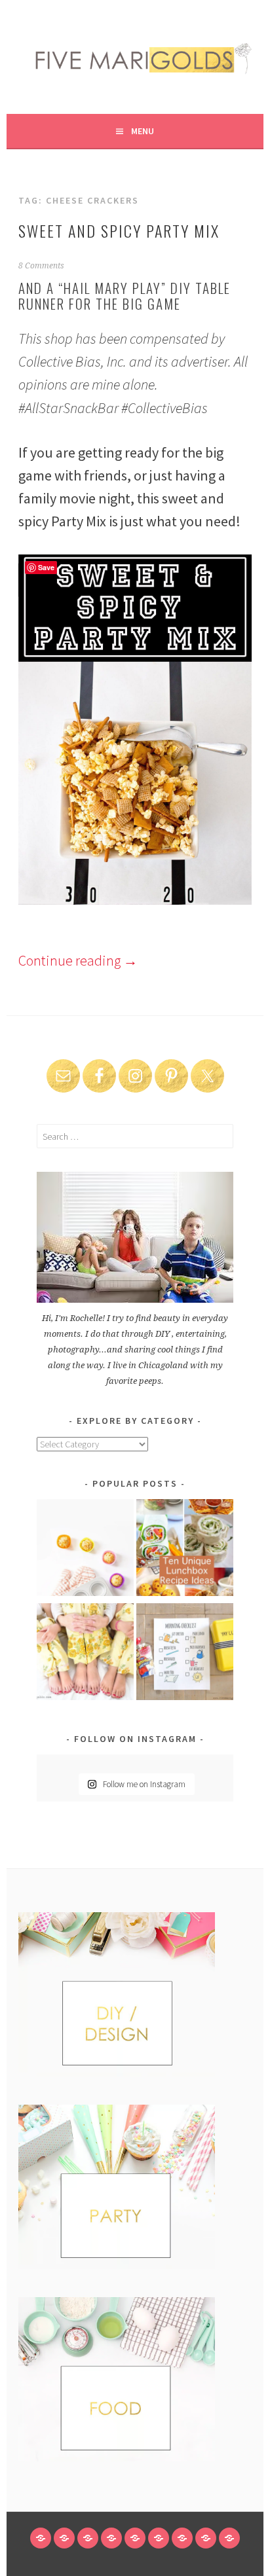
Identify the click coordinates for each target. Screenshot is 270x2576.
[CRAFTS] (135, 2538)
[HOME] (41, 2538)
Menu (143, 131)
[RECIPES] (159, 2538)
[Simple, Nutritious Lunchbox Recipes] (85, 1550)
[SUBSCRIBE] (182, 2538)
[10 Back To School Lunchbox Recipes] (185, 1550)
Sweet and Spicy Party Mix (119, 230)
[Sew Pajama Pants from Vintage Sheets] (85, 1654)
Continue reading (78, 960)
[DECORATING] (111, 2538)
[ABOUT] (88, 2538)
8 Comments (41, 266)
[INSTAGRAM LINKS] (229, 2538)
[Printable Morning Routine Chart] (185, 1654)
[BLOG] (64, 2538)
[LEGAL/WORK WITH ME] (206, 2538)
